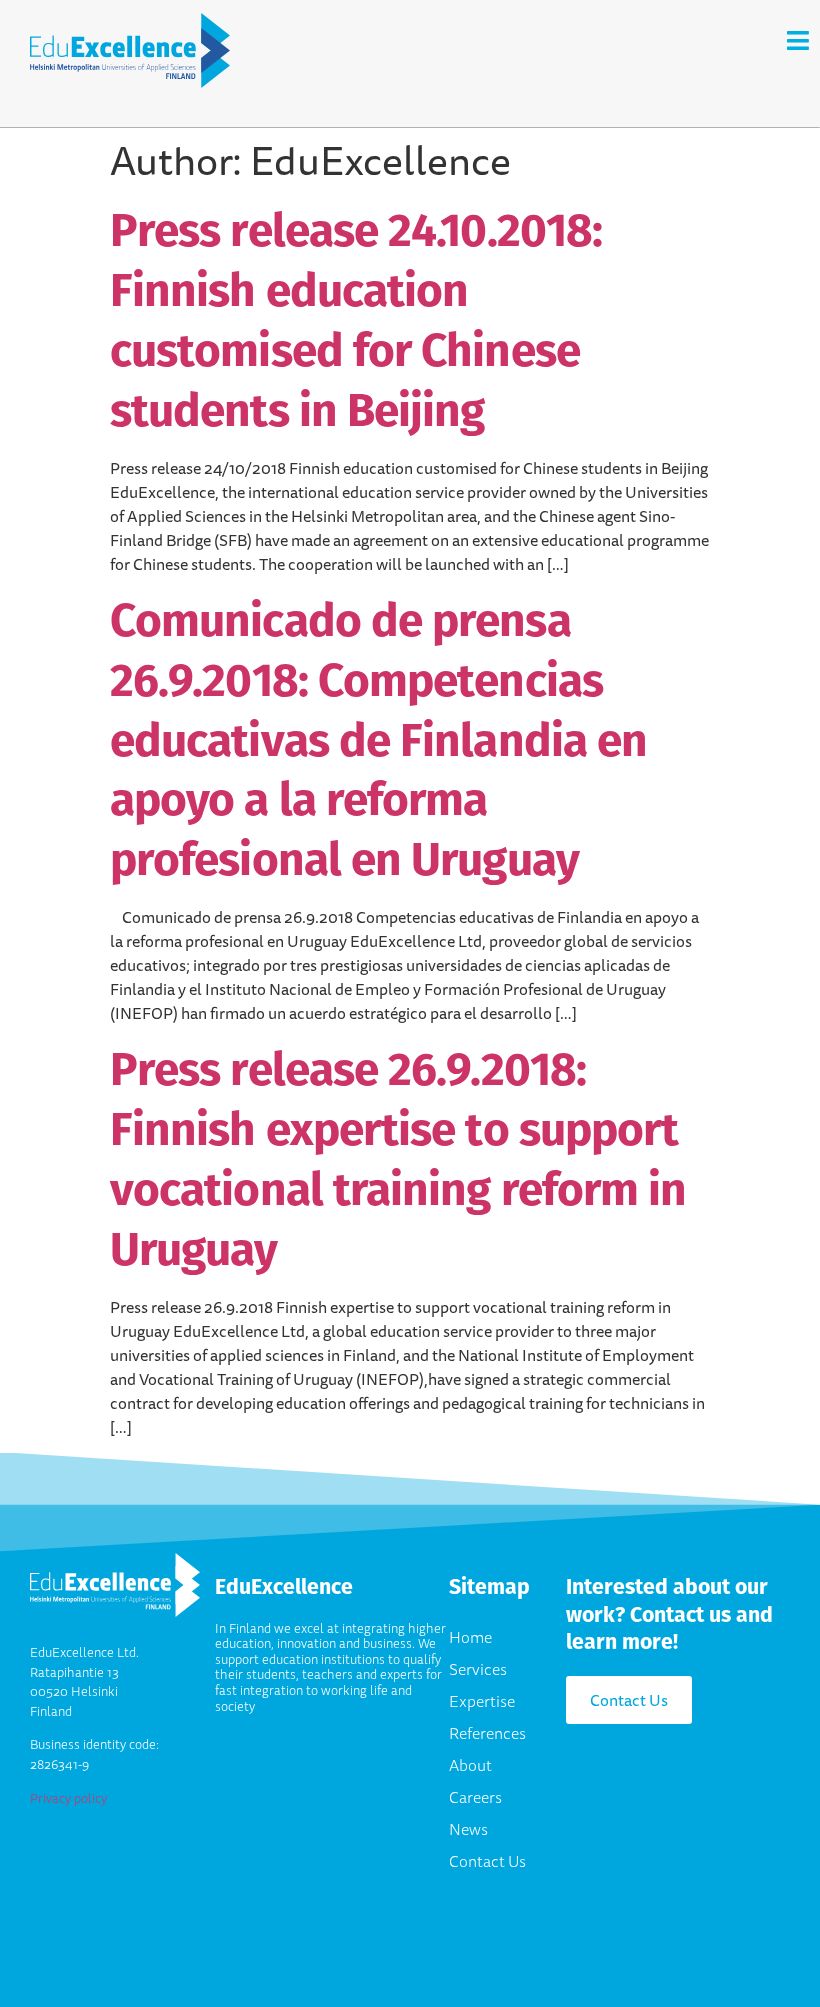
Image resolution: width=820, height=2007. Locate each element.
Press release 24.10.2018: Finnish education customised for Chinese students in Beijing (356, 319)
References (487, 1733)
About (470, 1765)
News (468, 1829)
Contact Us (487, 1861)
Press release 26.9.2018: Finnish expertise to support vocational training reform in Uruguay (398, 1158)
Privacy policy (68, 1798)
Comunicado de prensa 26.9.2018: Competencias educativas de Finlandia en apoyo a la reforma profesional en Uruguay (378, 739)
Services (478, 1669)
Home (470, 1637)
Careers (475, 1797)
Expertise (482, 1701)
